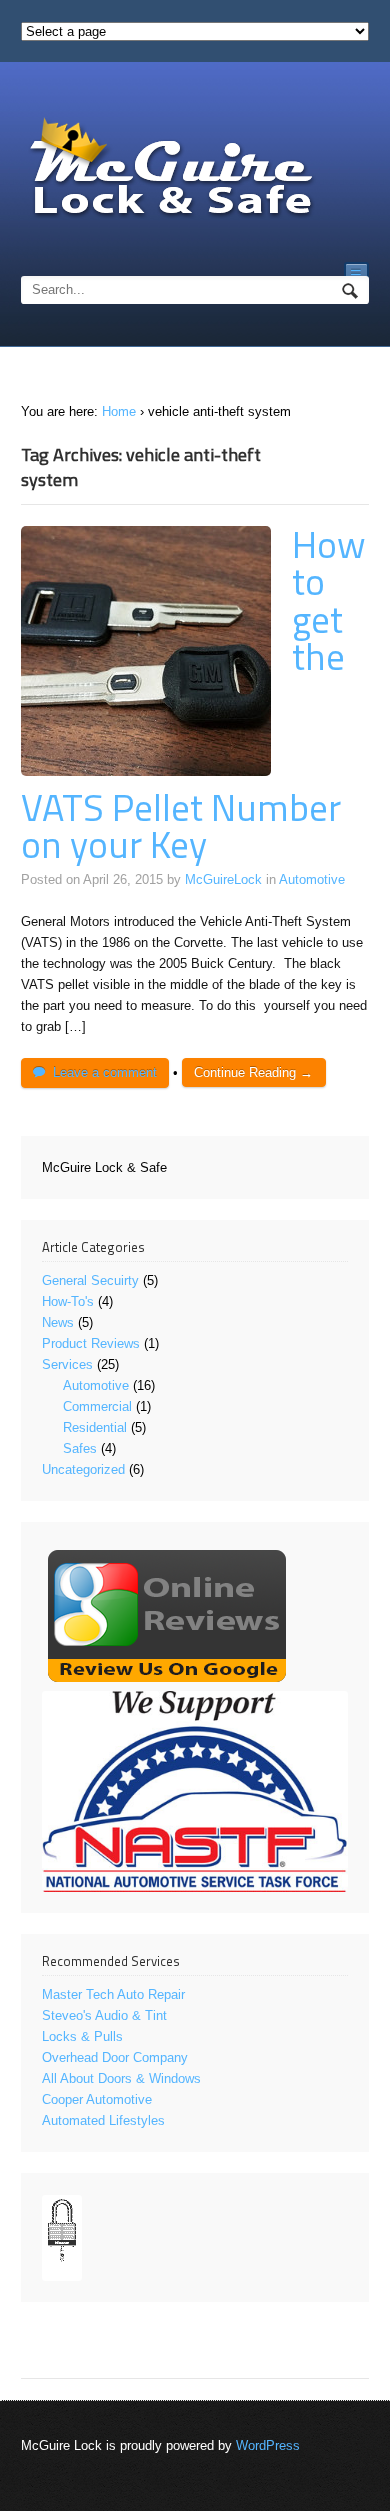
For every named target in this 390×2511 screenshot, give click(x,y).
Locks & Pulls (82, 2036)
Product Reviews (91, 1343)
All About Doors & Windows (121, 2078)
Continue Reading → (253, 1072)
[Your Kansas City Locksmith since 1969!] (171, 169)
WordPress (268, 2445)
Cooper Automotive (97, 2099)
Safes (80, 1448)
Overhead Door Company (115, 2057)
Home (119, 411)
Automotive (312, 879)
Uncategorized (83, 1469)
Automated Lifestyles (103, 2120)
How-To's (68, 1301)
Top (372, 2493)
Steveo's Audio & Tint (104, 2015)
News (58, 1322)
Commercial (97, 1406)
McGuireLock (223, 879)
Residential (95, 1427)
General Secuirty (90, 1280)
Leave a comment (105, 1072)
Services (67, 1364)
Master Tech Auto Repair (113, 1994)
